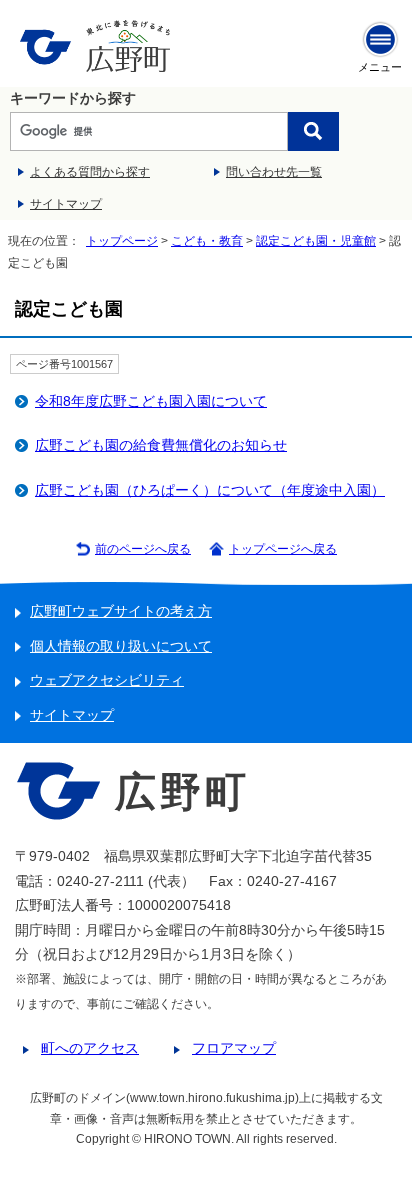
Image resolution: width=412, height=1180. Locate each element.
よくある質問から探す (90, 172)
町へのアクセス (90, 1048)
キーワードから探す (73, 98)
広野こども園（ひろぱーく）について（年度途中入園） (210, 490)
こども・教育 (207, 241)
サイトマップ (66, 204)
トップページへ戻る (283, 549)
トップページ (122, 241)
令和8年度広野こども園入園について (151, 401)
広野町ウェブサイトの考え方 (121, 611)
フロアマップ (234, 1048)
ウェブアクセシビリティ (107, 680)
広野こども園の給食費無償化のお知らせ (161, 445)
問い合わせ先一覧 (274, 172)
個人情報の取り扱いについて (121, 646)
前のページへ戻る (143, 549)
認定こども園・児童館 (316, 241)
